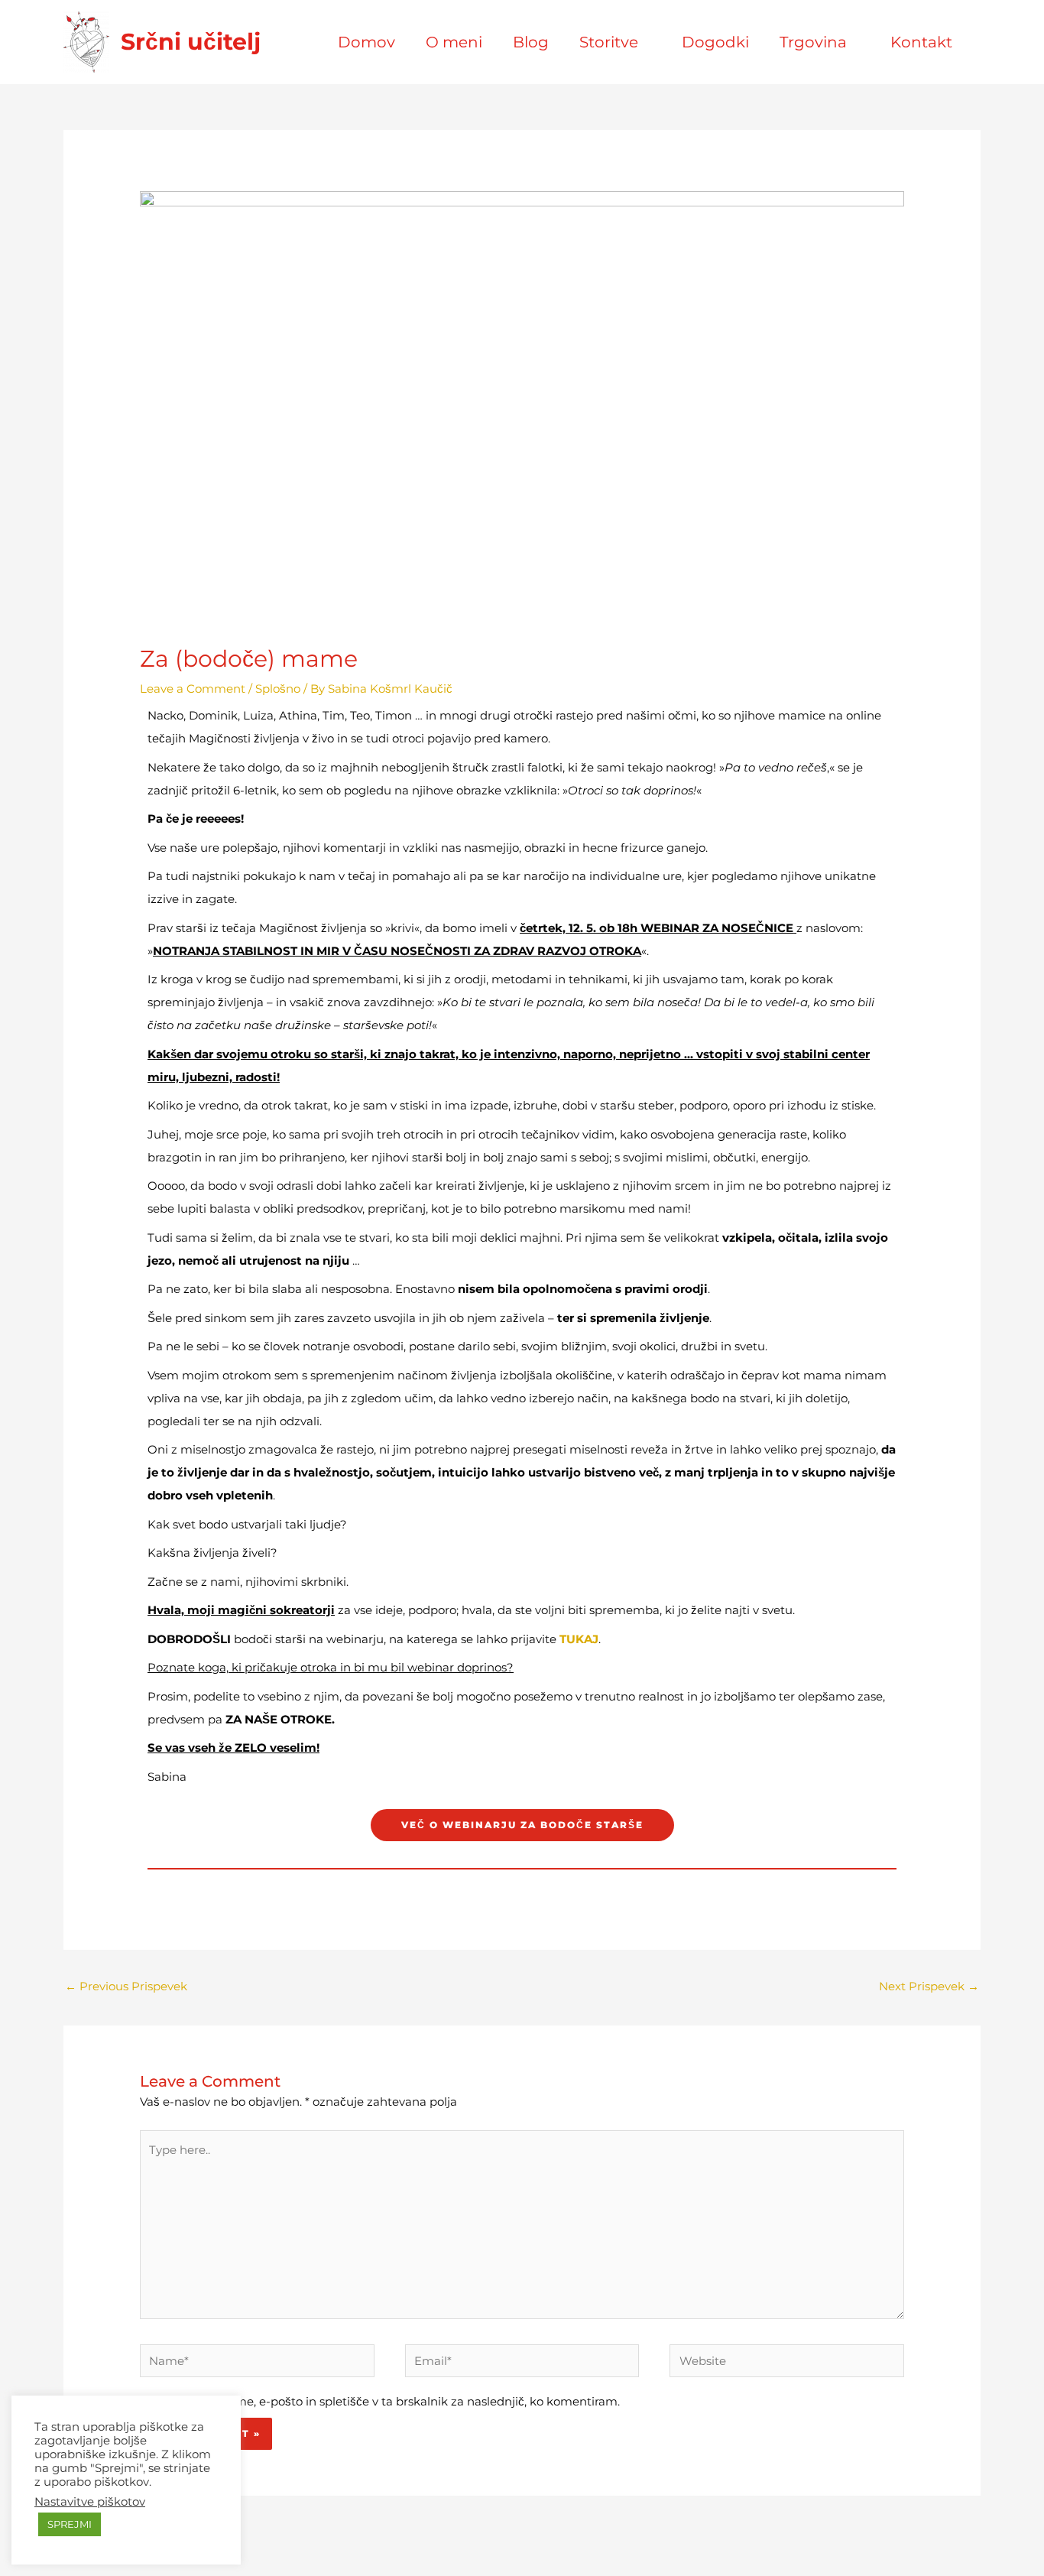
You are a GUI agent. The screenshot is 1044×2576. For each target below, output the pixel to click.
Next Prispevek (929, 1986)
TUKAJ (579, 1639)
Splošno (278, 689)
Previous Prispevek (126, 1986)
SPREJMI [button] (70, 2524)
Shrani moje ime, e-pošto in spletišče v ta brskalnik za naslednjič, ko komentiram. (390, 2401)
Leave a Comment (193, 689)
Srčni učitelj (191, 42)
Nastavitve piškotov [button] (90, 2502)
